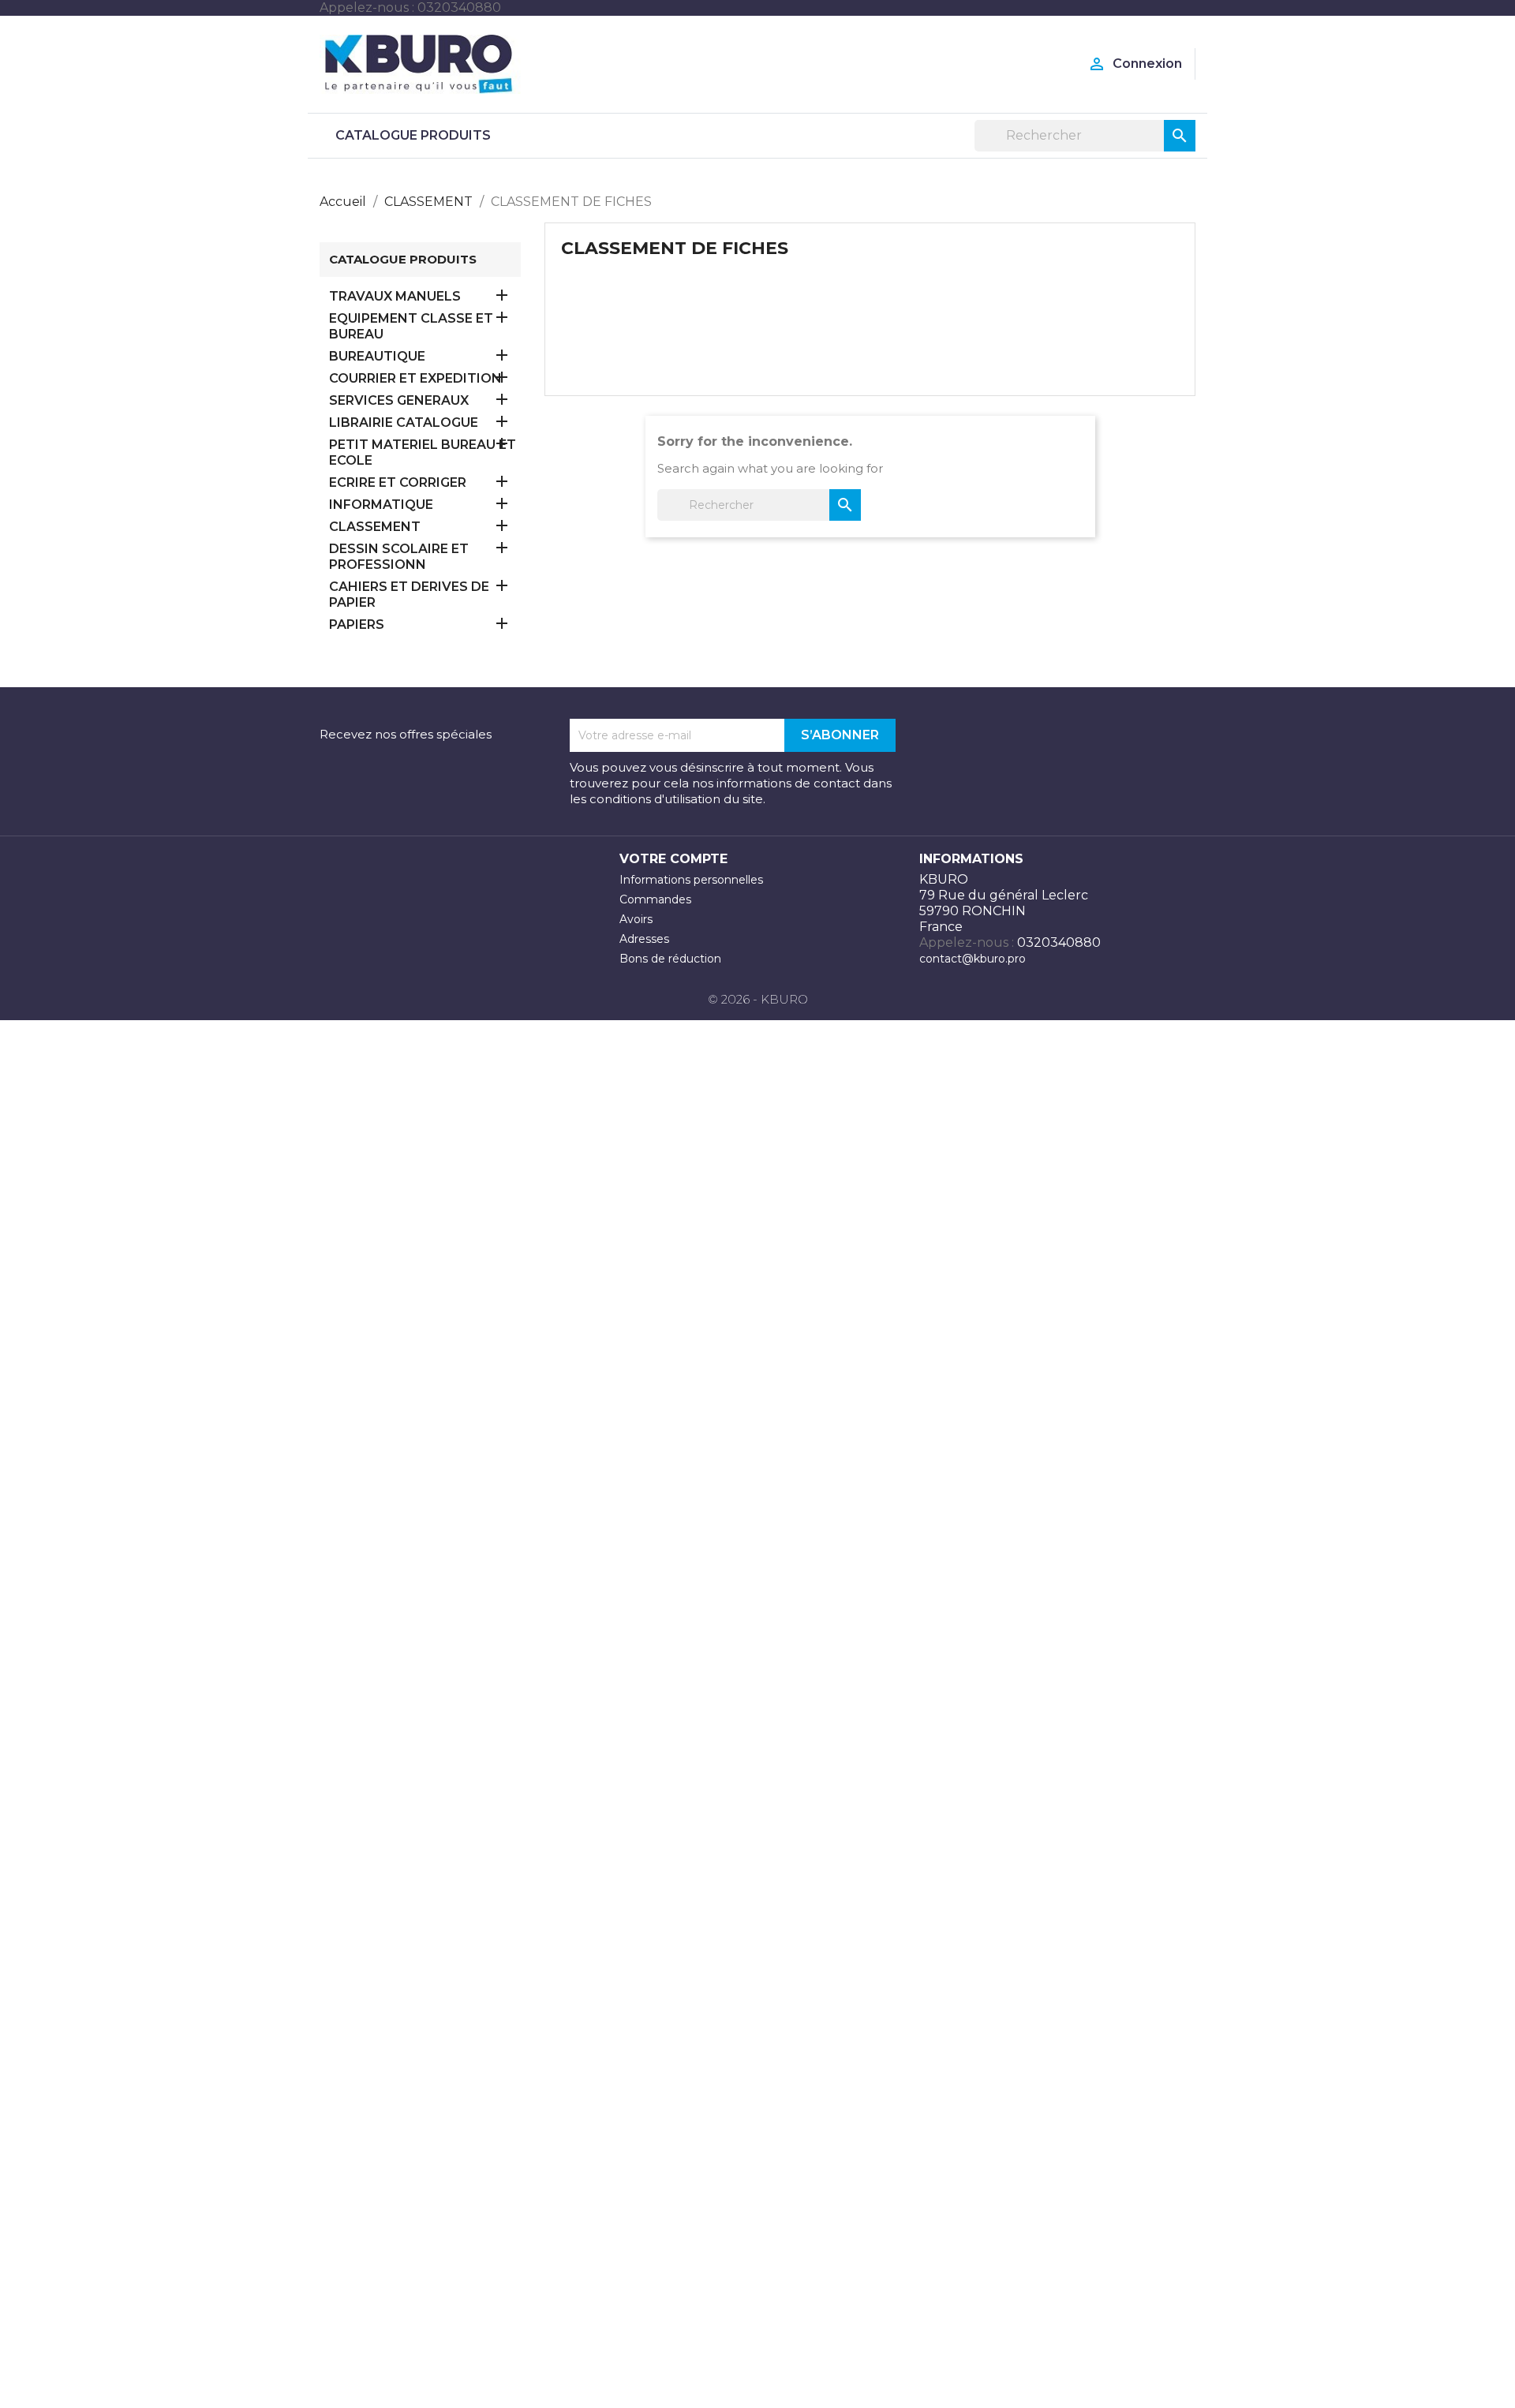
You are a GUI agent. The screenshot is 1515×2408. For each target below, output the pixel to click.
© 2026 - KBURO (758, 999)
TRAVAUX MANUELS (395, 296)
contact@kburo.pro (973, 959)
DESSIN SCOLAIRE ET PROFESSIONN (399, 557)
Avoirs (636, 919)
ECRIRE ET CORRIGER (398, 482)
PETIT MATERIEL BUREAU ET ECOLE (423, 452)
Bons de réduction (670, 959)
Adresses (644, 939)
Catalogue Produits (413, 135)
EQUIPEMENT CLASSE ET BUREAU (411, 326)
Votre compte (673, 859)
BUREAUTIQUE (377, 356)
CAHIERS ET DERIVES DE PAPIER (409, 595)
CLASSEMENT (375, 527)
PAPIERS (357, 624)
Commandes (655, 899)
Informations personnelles (691, 880)
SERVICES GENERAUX (399, 400)
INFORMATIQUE (381, 505)
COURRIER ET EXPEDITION (415, 378)
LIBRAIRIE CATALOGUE (404, 423)
